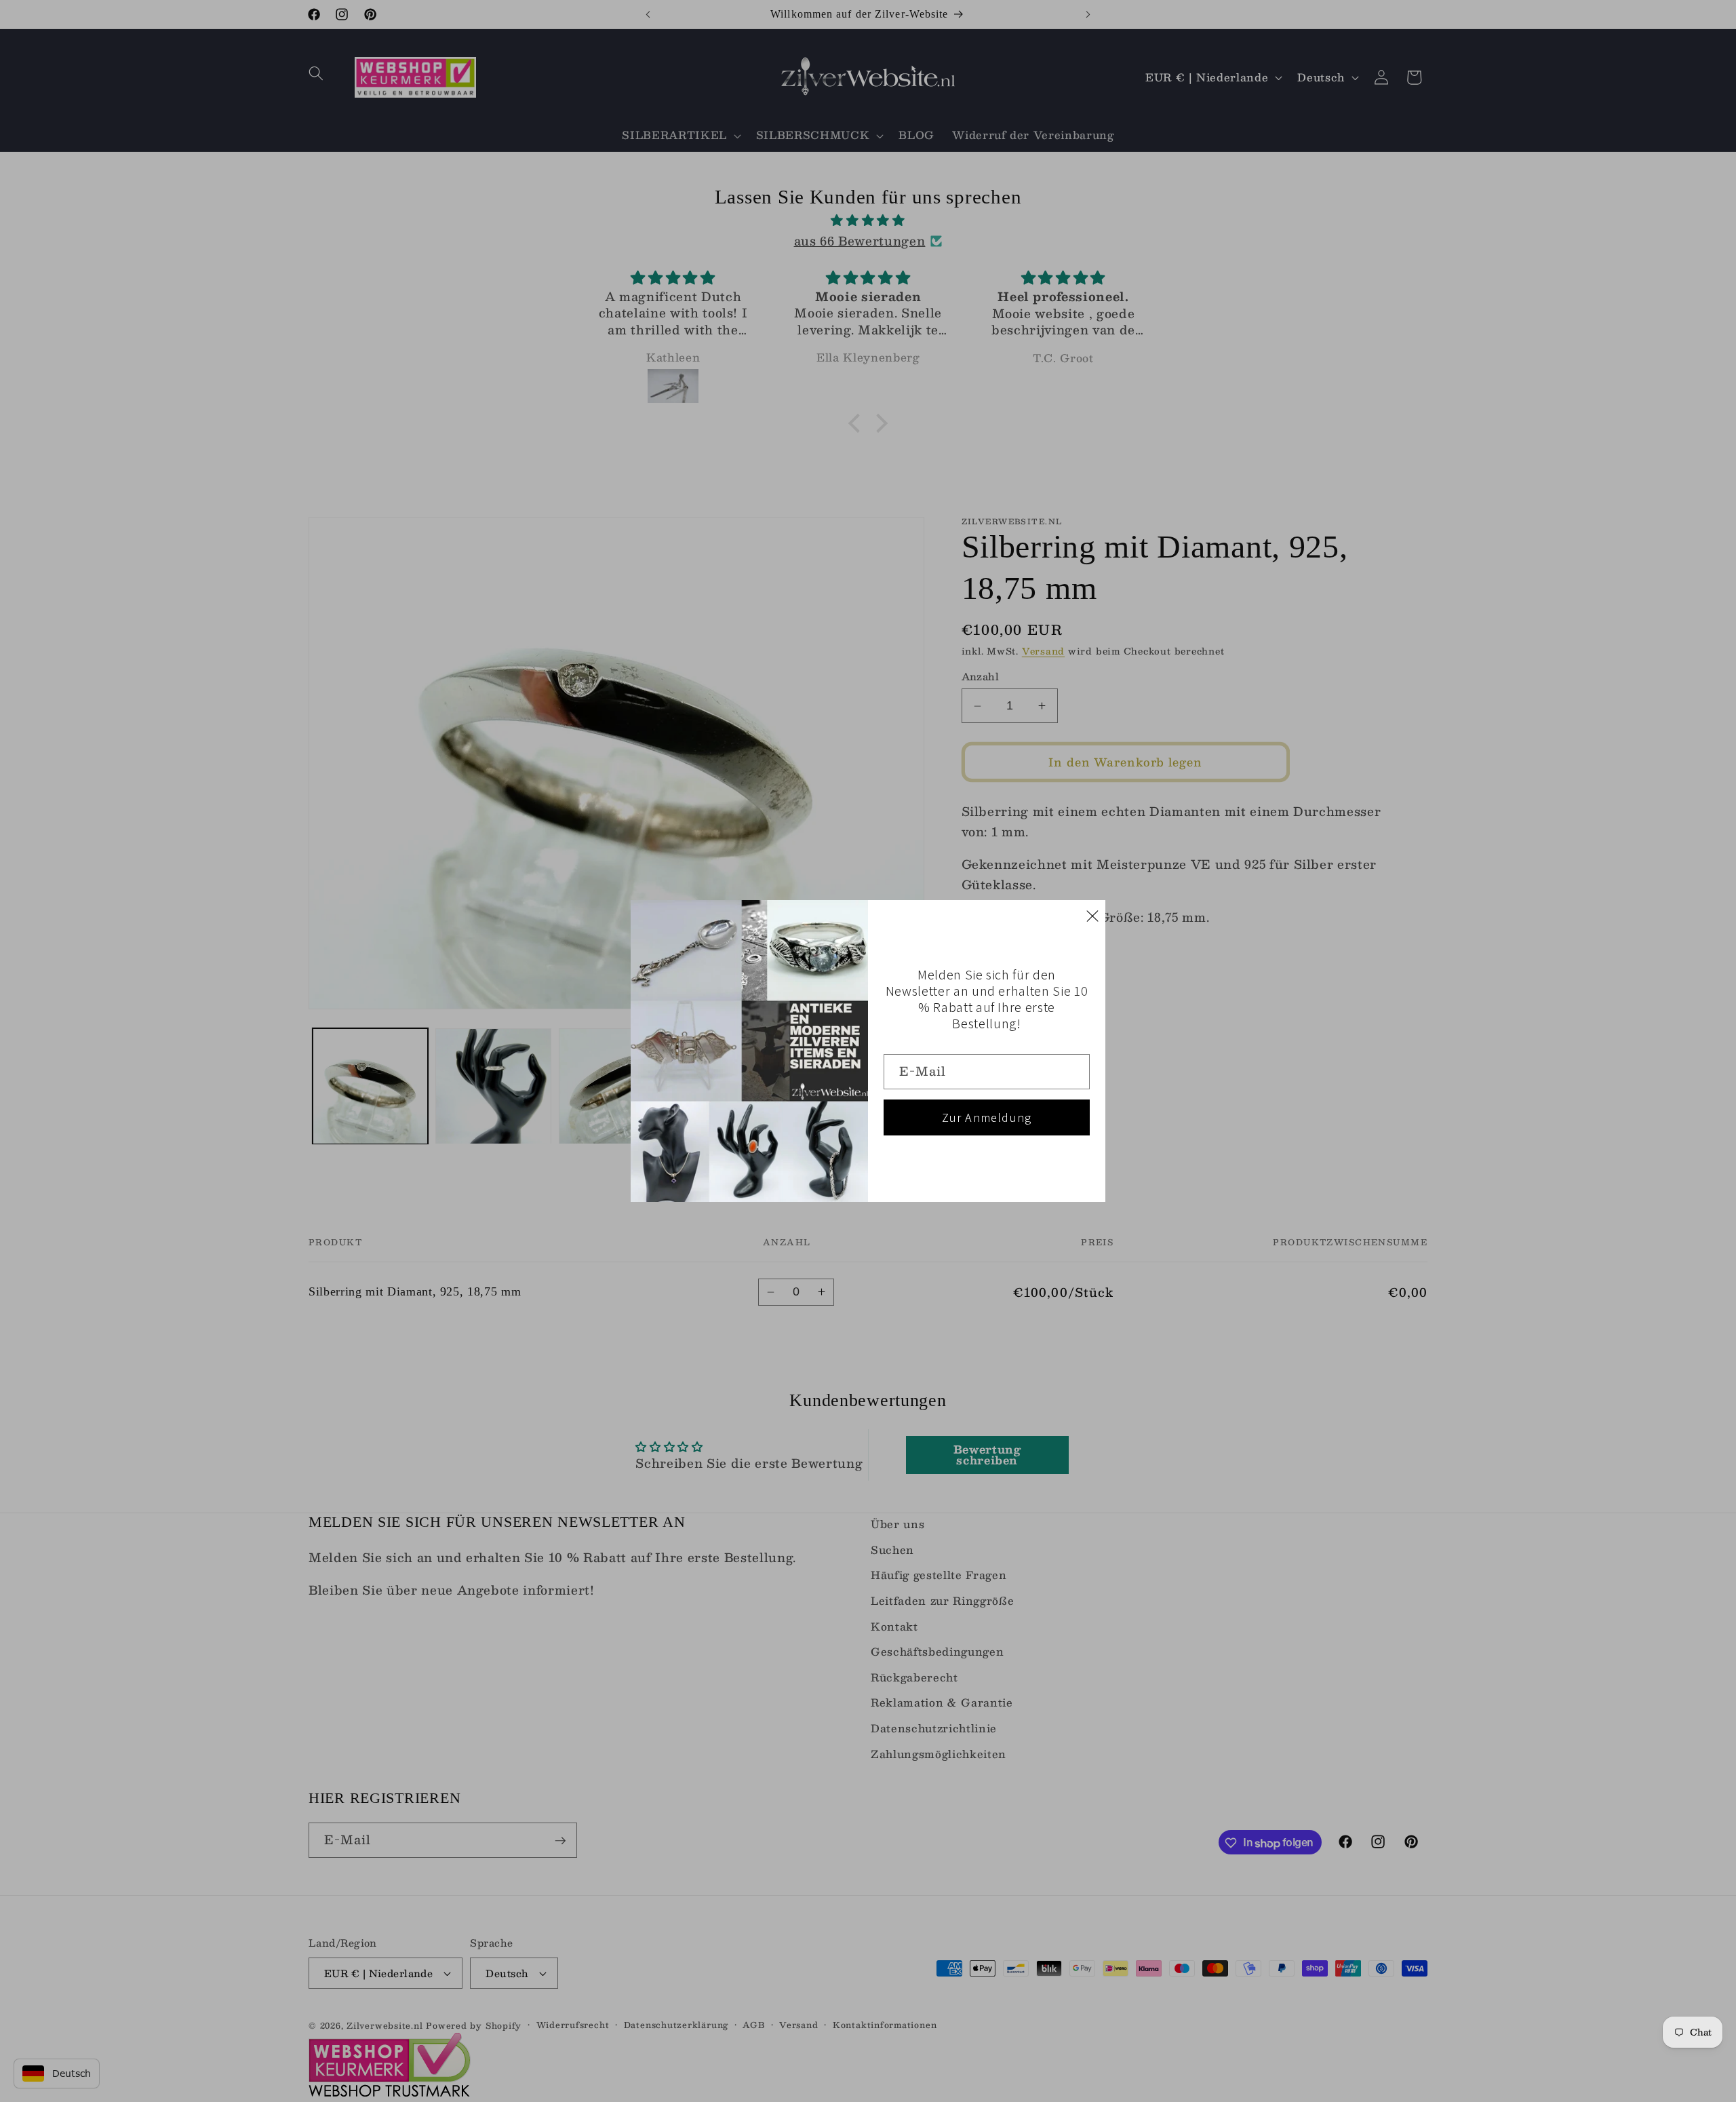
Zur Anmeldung (987, 1117)
